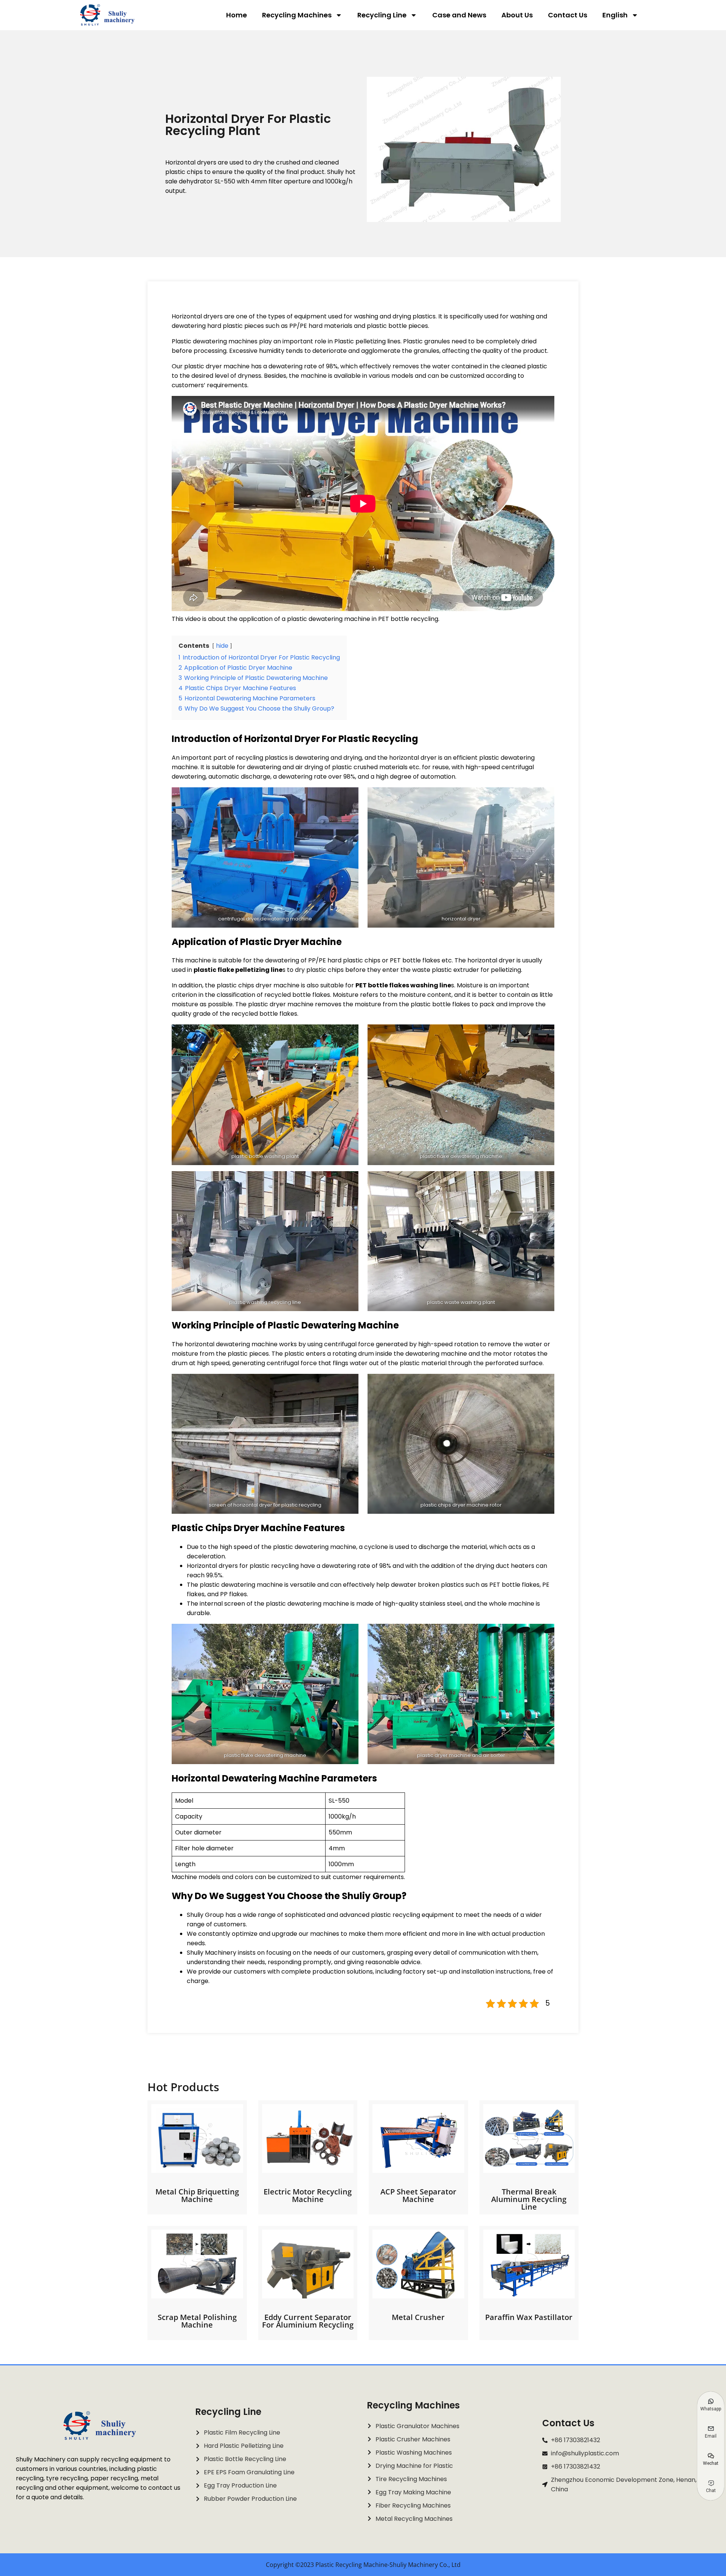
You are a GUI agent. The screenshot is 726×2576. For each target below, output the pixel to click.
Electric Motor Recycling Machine (308, 2195)
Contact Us (568, 15)
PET (495, 1585)
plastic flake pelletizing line (238, 970)
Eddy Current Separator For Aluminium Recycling (308, 2321)
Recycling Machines (297, 15)
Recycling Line (382, 15)
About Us (517, 15)
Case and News (459, 15)
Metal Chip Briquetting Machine (197, 2195)
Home (237, 15)
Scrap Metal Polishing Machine (197, 2321)
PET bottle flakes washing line (403, 985)
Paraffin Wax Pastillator (529, 2317)
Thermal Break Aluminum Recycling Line (529, 2199)
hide (222, 646)
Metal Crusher (418, 2317)
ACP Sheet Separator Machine (418, 2195)
